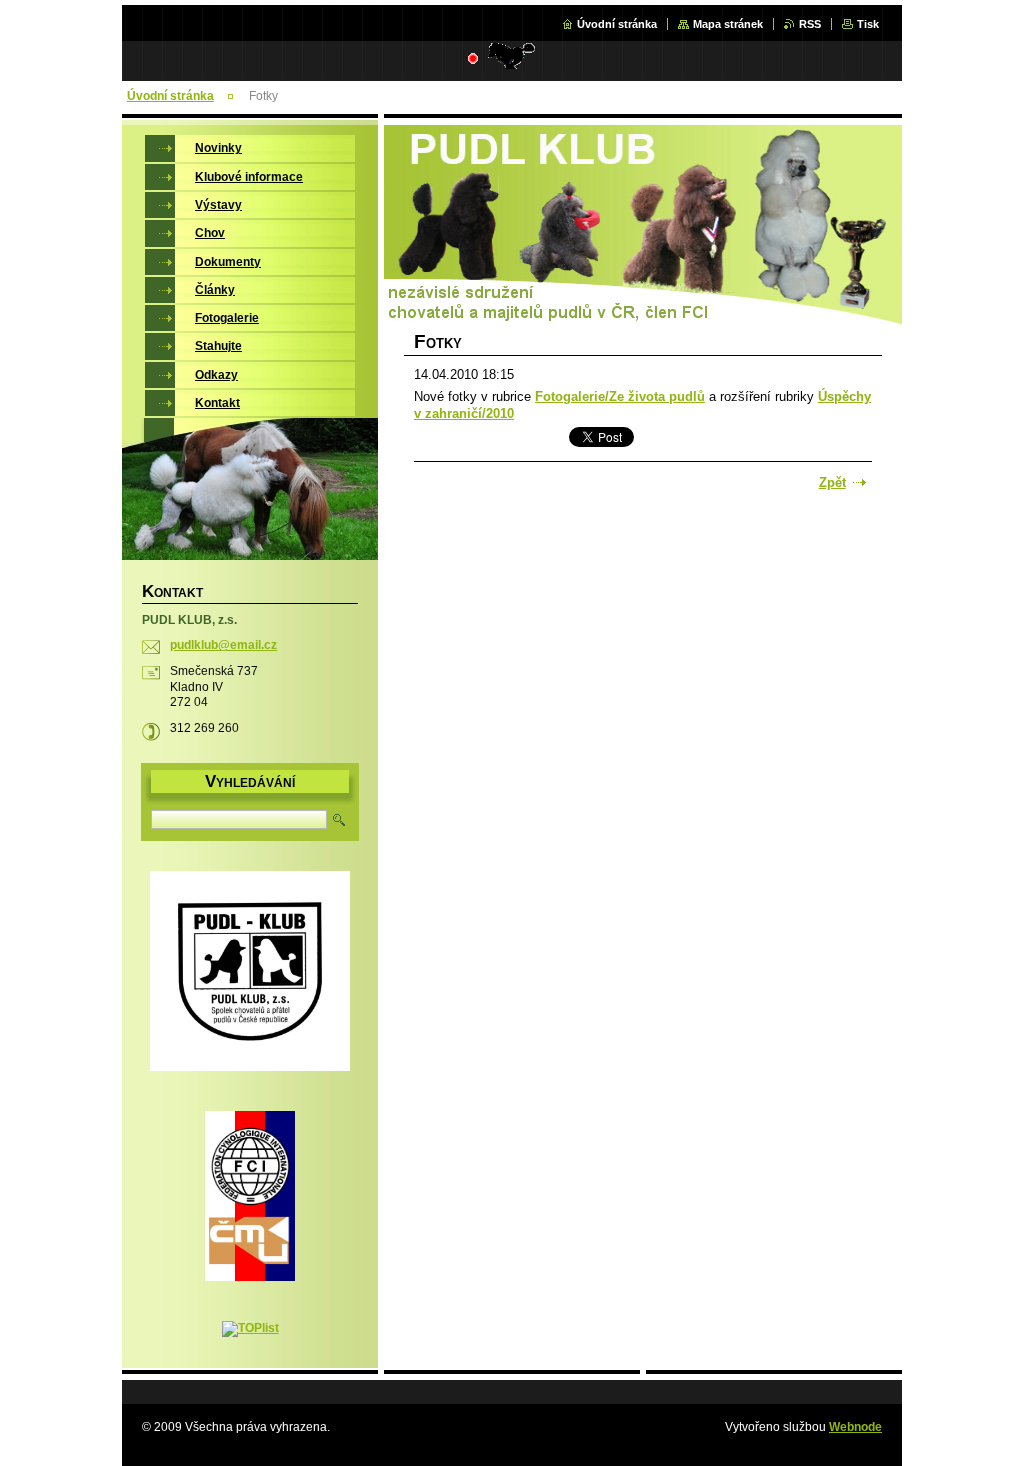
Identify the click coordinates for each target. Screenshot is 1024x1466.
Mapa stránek (728, 24)
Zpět (832, 482)
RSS (810, 24)
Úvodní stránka (617, 24)
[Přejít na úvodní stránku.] (421, 64)
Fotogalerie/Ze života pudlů (620, 396)
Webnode (855, 1427)
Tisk (868, 24)
